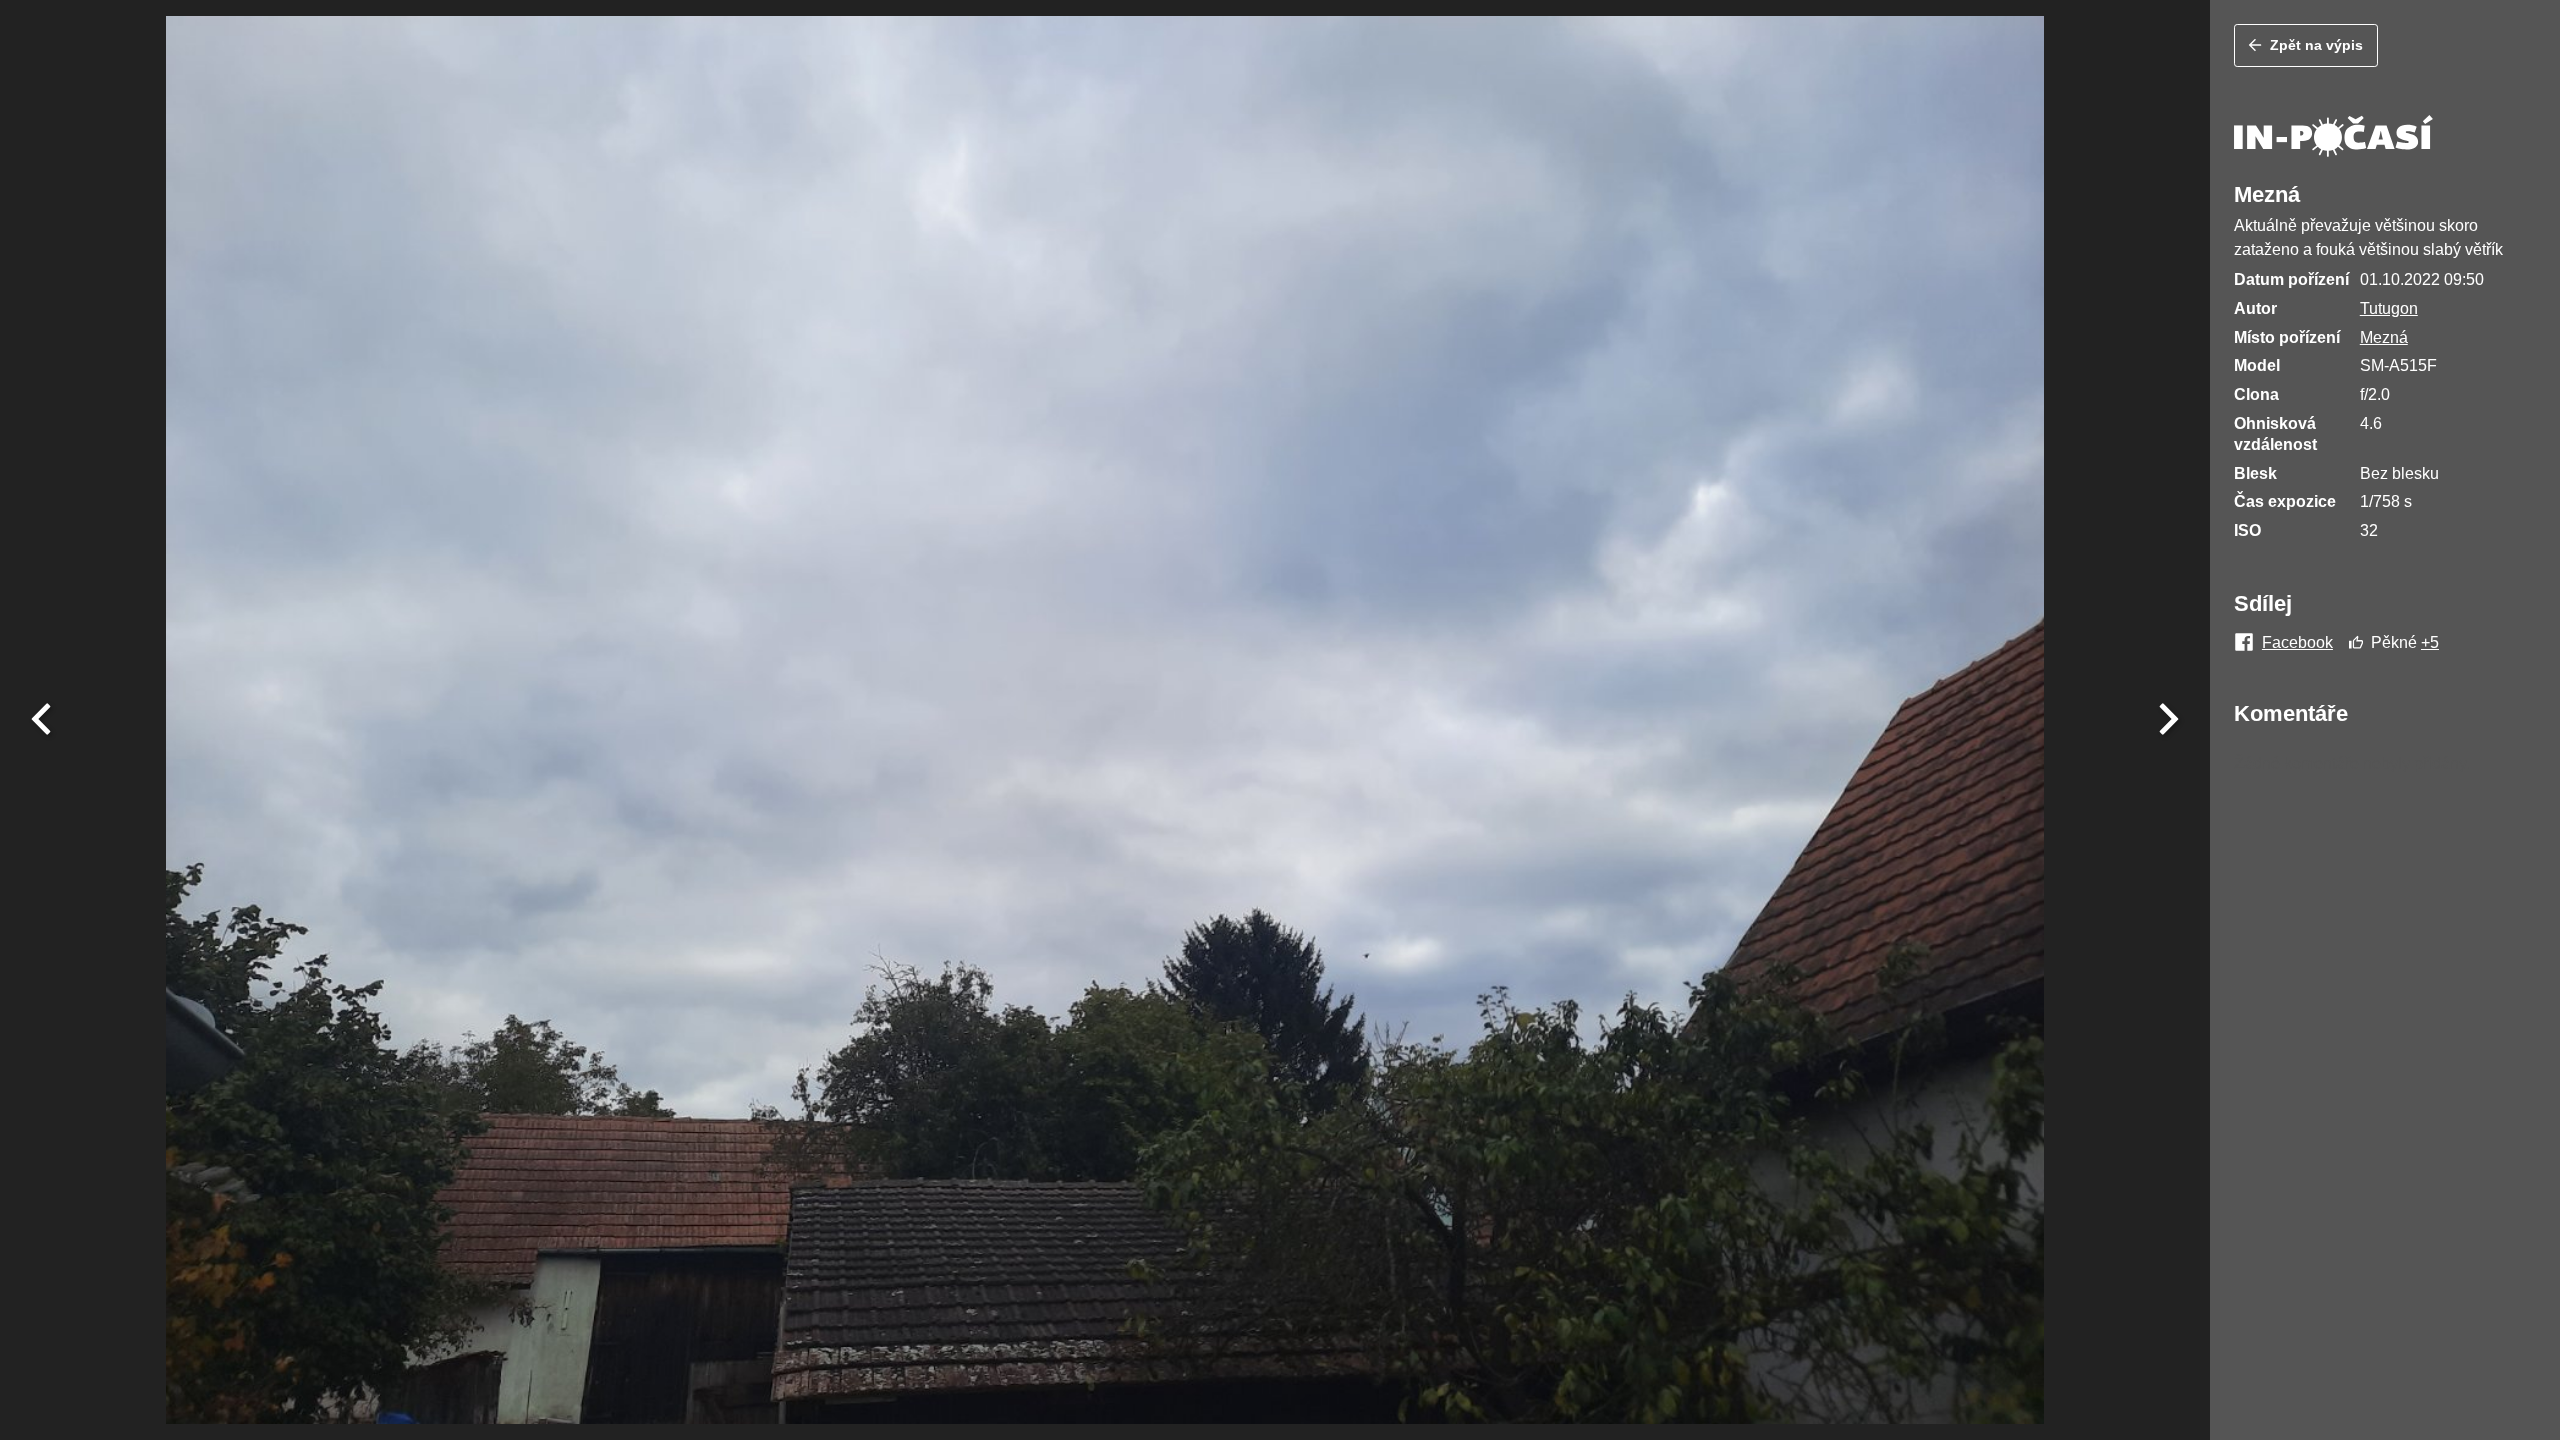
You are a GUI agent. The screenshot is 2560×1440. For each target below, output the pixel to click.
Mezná (2384, 337)
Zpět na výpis (2316, 45)
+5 (2430, 642)
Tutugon (2389, 308)
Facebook (2297, 643)
